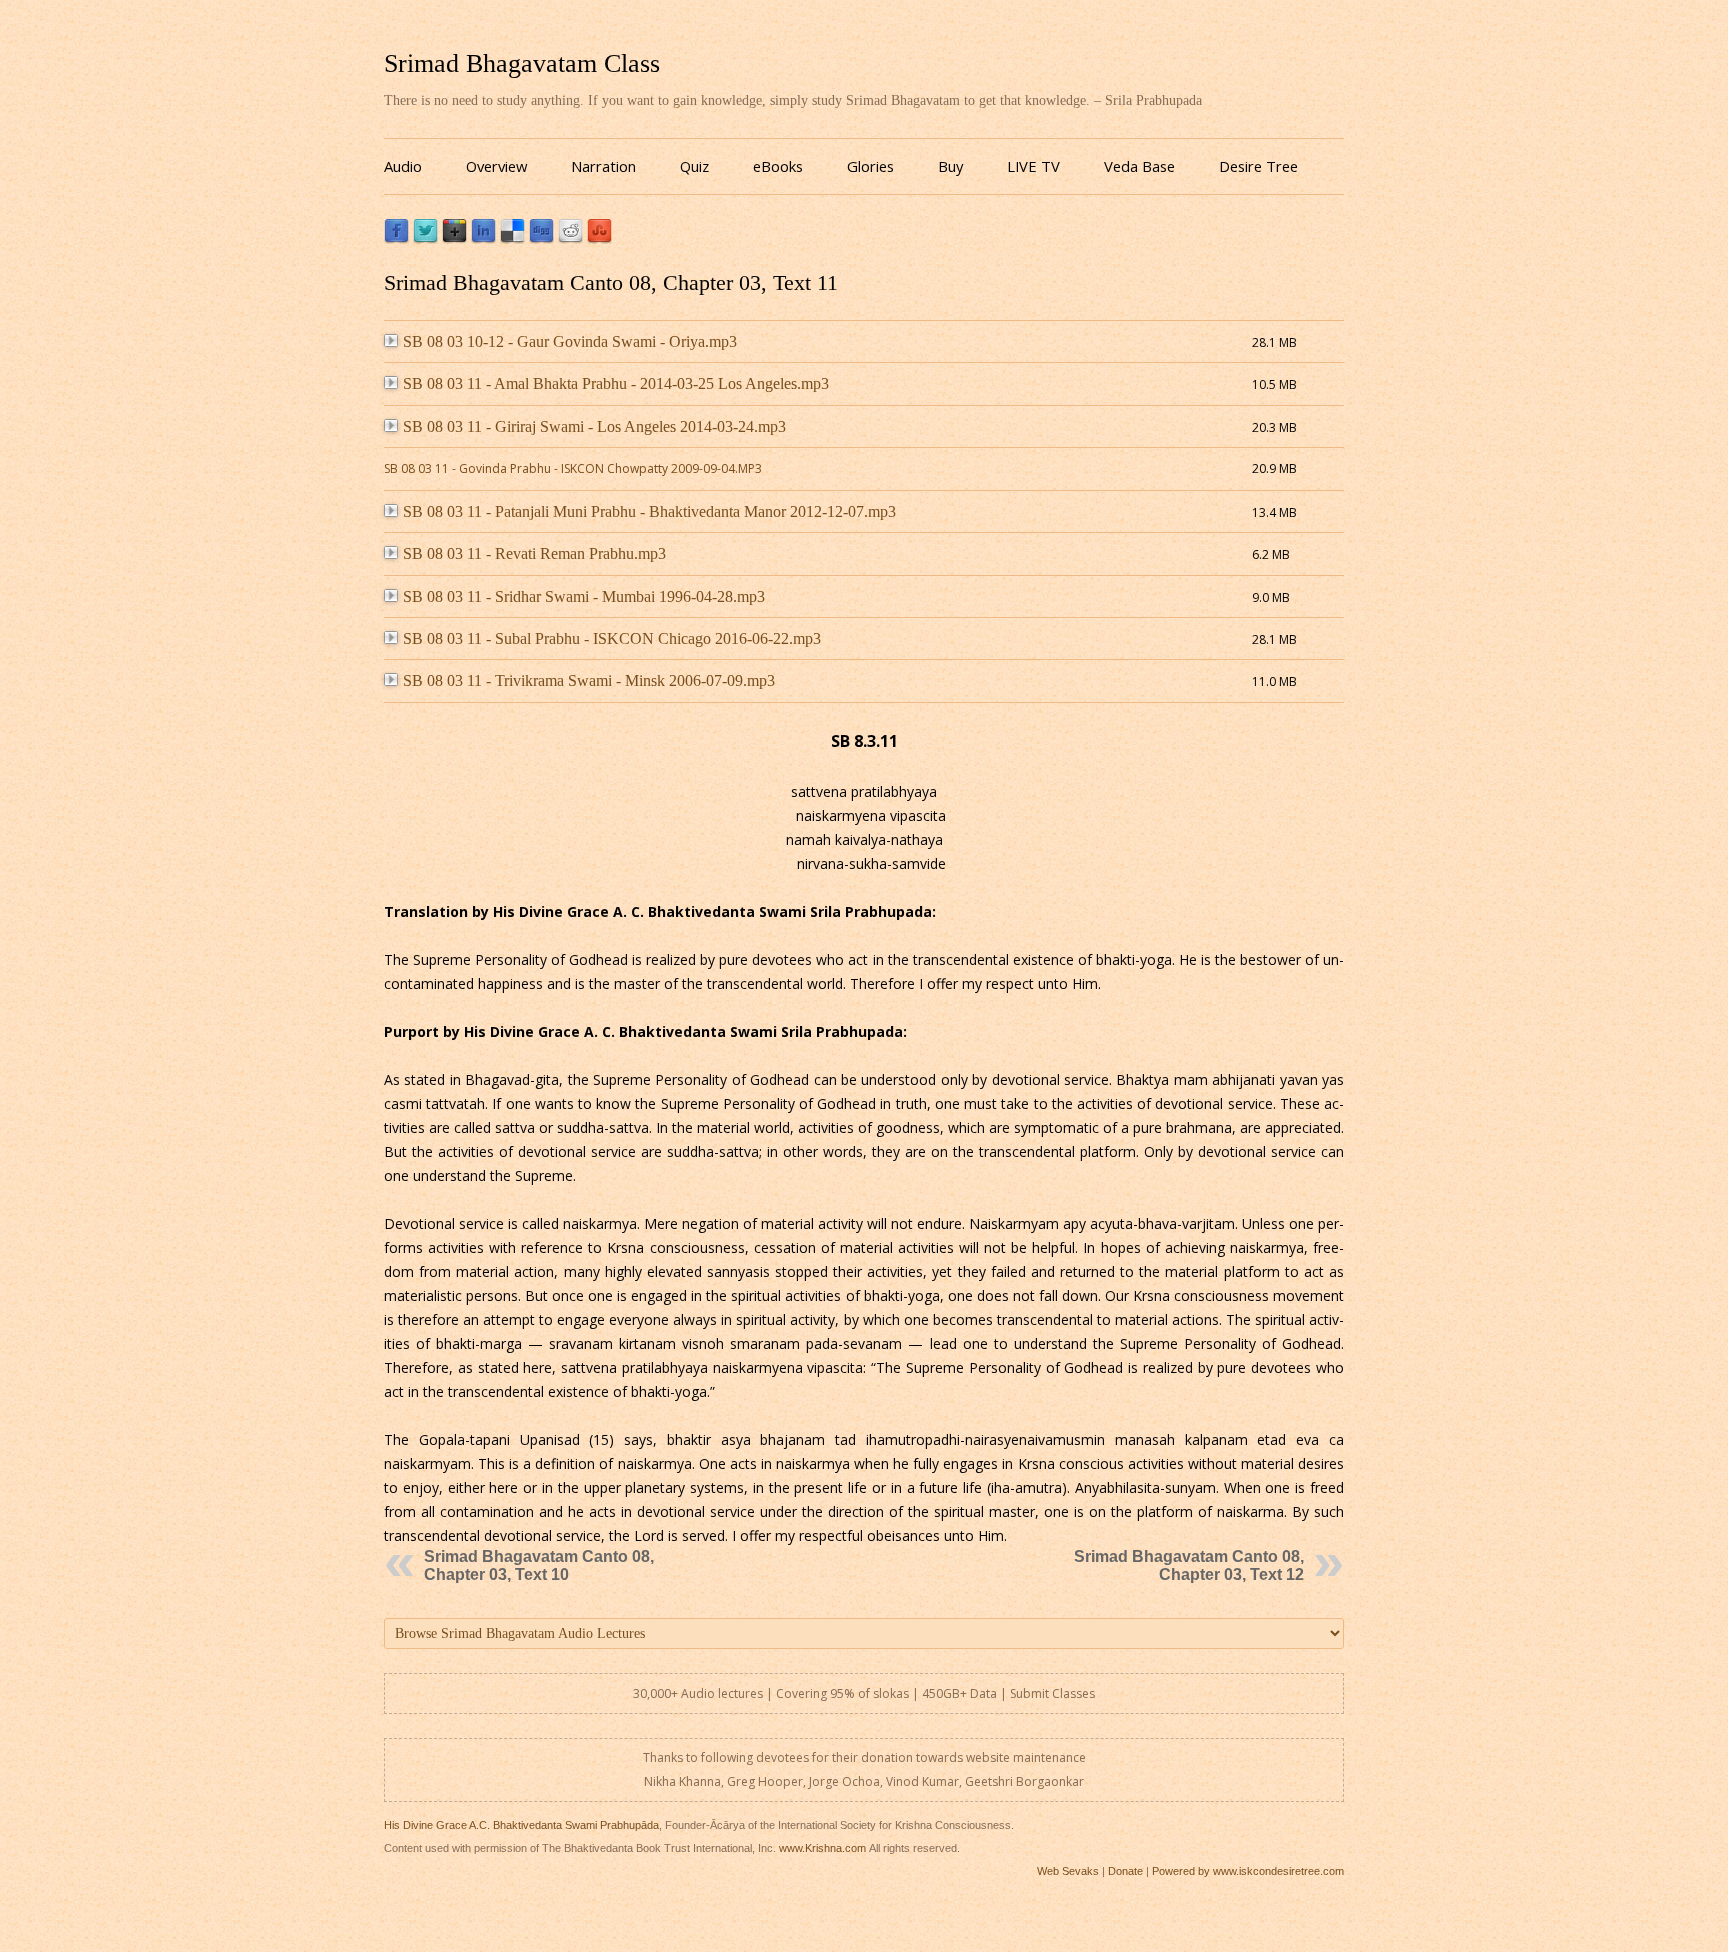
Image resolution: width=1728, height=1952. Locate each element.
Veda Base (1139, 166)
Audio (403, 166)
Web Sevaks (1068, 1871)
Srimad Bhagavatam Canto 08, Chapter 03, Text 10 (539, 1565)
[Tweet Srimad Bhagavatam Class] (425, 238)
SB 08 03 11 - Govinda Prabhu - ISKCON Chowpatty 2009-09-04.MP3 (573, 468)
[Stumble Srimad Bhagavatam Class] (599, 238)
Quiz (694, 166)
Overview (496, 166)
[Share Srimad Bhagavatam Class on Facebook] (396, 238)
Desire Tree (1258, 166)
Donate (1125, 1871)
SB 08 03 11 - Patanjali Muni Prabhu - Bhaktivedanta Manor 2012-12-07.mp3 (649, 511)
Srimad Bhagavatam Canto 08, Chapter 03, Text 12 (1189, 1565)
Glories (870, 166)
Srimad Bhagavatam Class (522, 63)
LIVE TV (1033, 166)
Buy (950, 166)
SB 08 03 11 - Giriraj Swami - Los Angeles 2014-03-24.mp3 (594, 426)
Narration (603, 166)
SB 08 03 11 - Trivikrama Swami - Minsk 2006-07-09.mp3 (589, 680)
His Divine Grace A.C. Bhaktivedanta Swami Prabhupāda (521, 1825)
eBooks (778, 166)
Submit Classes (1052, 1693)
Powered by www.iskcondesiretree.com (1248, 1871)
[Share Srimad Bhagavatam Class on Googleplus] (454, 238)
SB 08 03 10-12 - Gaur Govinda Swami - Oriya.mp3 (570, 341)
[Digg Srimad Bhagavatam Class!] (541, 238)
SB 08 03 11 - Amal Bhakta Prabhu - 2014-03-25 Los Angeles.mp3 (616, 383)
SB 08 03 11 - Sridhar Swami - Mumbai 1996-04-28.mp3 (584, 596)
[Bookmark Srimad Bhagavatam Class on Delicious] (512, 238)
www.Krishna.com (822, 1848)
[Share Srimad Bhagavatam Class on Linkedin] (483, 238)
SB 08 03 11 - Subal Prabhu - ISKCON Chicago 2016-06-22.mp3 (612, 638)
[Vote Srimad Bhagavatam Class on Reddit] (570, 238)
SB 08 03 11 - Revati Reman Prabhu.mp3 (534, 553)
